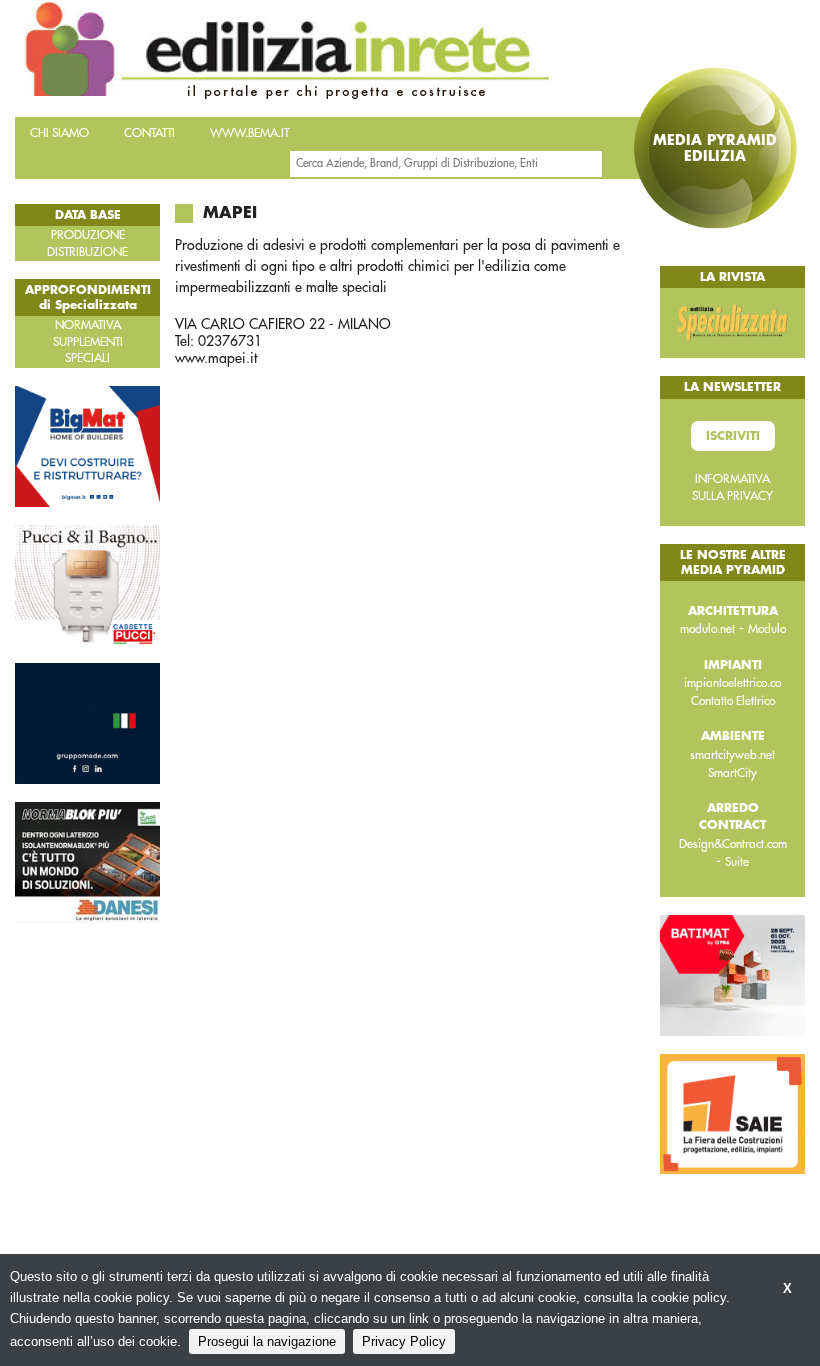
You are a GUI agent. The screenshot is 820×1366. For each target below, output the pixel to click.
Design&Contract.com (733, 844)
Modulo (767, 629)
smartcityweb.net (732, 755)
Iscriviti (733, 436)
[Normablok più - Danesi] (87, 861)
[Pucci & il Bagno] (87, 584)
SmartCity (732, 773)
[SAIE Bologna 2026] (732, 1113)
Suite (737, 862)
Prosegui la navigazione (267, 1341)
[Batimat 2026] (732, 974)
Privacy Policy (404, 1341)
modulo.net (707, 629)
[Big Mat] (87, 445)
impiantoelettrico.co (732, 683)
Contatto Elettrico (733, 701)
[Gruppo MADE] (87, 723)
